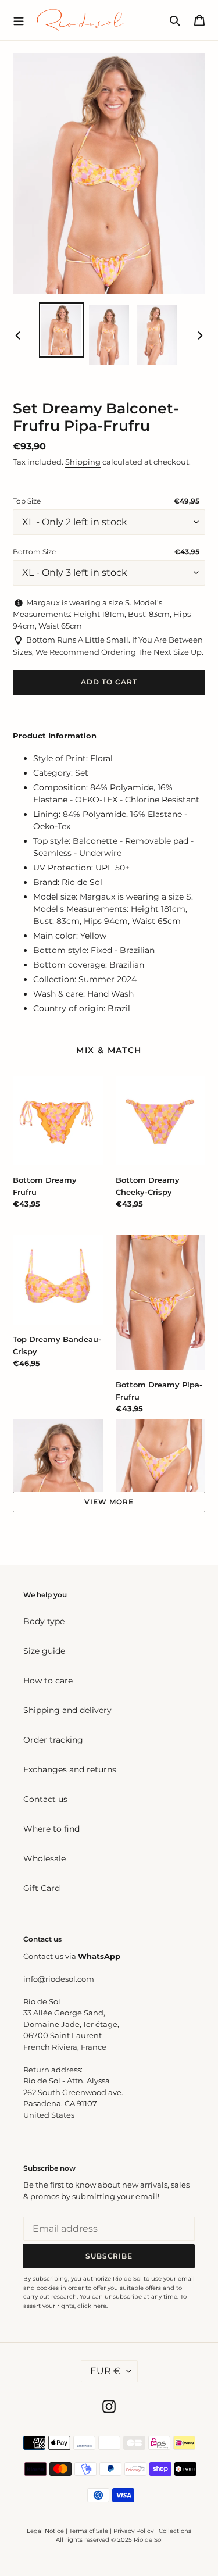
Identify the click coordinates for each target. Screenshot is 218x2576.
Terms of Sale (89, 2531)
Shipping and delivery (67, 1710)
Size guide (44, 1651)
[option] (62, 330)
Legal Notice (45, 2531)
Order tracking (53, 1740)
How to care (48, 1681)
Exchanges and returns (70, 1769)
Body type (44, 1621)
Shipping (83, 462)
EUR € (106, 2371)
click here (92, 2306)
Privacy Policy (134, 2531)
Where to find (51, 1829)
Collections (175, 2531)
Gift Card (42, 1888)
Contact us (45, 1799)
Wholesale (44, 1858)
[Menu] (19, 20)
